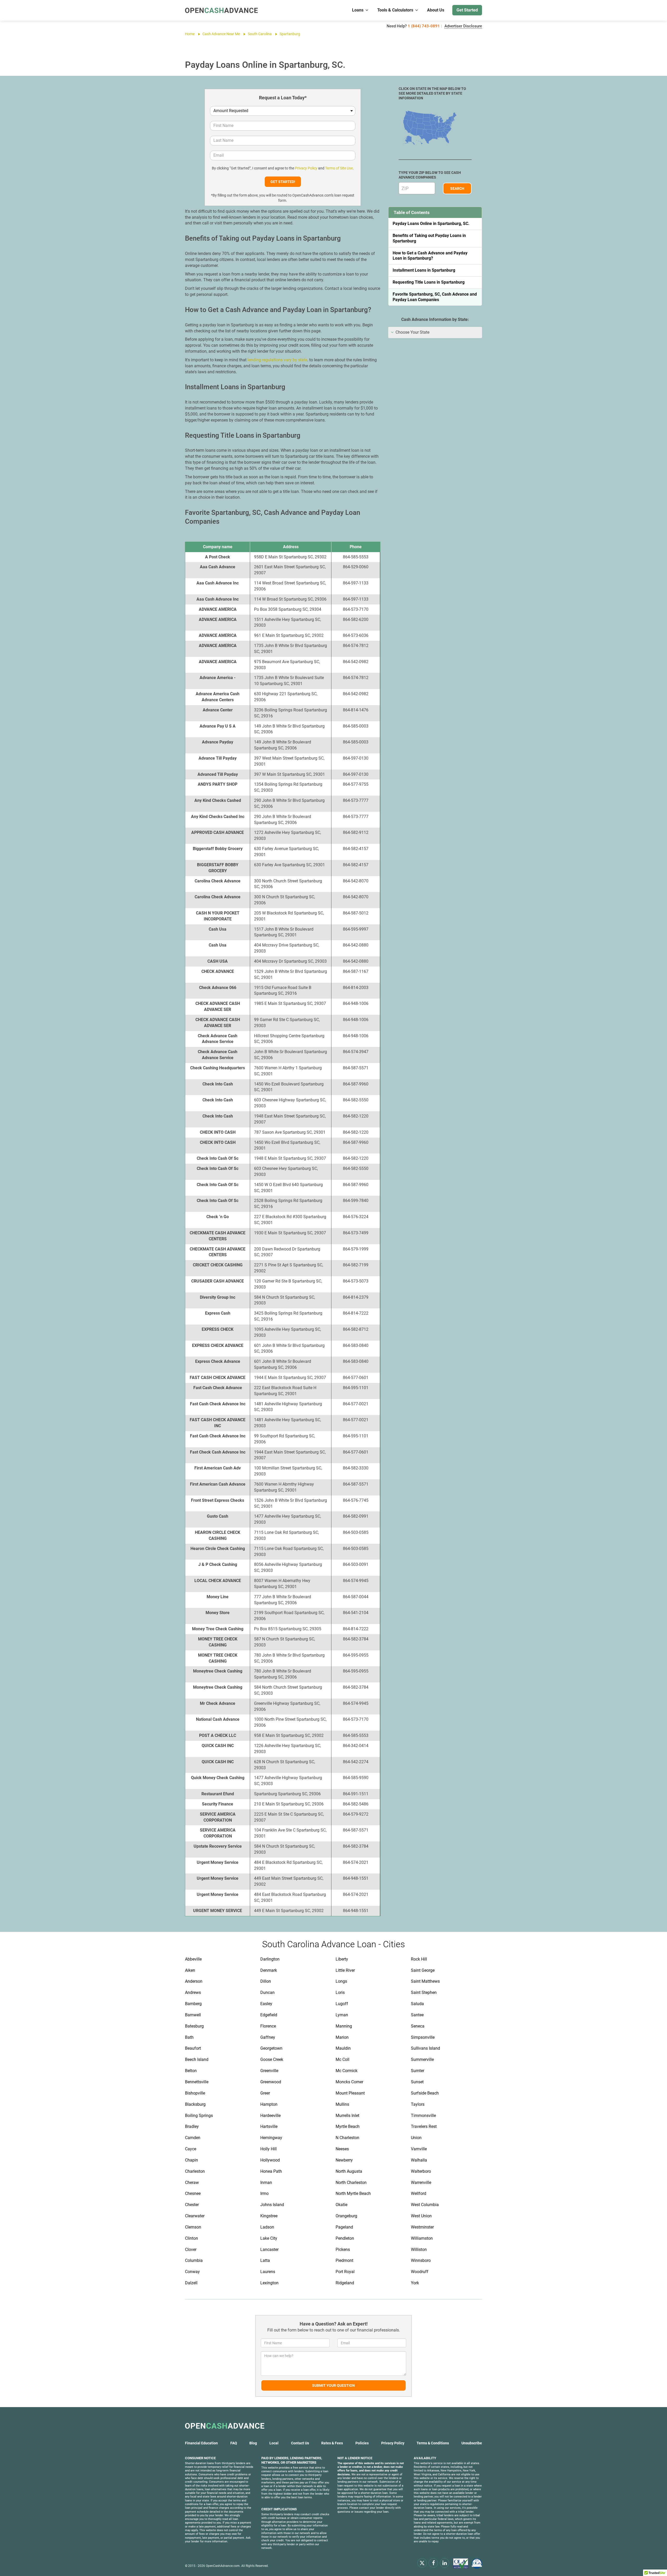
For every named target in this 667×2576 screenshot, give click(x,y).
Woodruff (420, 2272)
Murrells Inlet (347, 2116)
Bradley (192, 2126)
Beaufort (193, 2048)
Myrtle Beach (348, 2126)
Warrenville (421, 2183)
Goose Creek (272, 2059)
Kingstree (269, 2216)
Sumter (418, 2071)
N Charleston (347, 2138)
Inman (266, 2183)
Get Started (467, 10)
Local (274, 2443)
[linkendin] (444, 2563)
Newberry (344, 2160)
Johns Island (272, 2205)
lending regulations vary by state (277, 360)
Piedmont (344, 2260)
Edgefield (269, 2015)
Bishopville (195, 2093)
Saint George (423, 1970)
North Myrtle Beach (353, 2193)
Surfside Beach (425, 2093)
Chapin (192, 2160)
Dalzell (191, 2283)
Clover (191, 2250)
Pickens (343, 2250)
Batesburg (194, 2026)
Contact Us (300, 2443)
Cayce (191, 2149)
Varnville (419, 2149)
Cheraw (192, 2183)
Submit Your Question (333, 2385)
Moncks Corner (349, 2082)
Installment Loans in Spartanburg (424, 270)
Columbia (194, 2260)
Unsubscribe (472, 2443)
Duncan (267, 1992)
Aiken (190, 1970)
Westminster (422, 2227)
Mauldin (343, 2048)
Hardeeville (270, 2116)
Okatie (341, 2205)
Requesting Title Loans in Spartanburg (429, 282)
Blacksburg (195, 2104)
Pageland (344, 2227)
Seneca (418, 2026)
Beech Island (197, 2059)
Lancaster (269, 2250)
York (415, 2283)
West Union (421, 2216)
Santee (417, 2015)
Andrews (193, 1992)
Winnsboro (421, 2260)
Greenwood (271, 2082)
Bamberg (193, 2004)
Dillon (266, 1981)
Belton (191, 2071)
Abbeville (193, 1959)
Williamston (422, 2238)
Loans (358, 10)
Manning (344, 2026)
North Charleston (351, 2183)
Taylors (418, 2104)
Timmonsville (423, 2116)
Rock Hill (419, 1959)
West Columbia (425, 2205)
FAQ (234, 2443)
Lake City (269, 2238)
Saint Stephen (424, 1992)
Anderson (194, 1981)
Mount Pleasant (350, 2093)
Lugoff (342, 2004)
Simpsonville (423, 2037)
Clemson (193, 2227)
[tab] (435, 332)
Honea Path (271, 2171)
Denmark (269, 1970)
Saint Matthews (425, 1981)
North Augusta (349, 2171)
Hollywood (270, 2160)
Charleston (195, 2171)
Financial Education (201, 2443)
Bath (189, 2037)
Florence (268, 2026)
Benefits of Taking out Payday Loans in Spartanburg (429, 238)
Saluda (417, 2004)
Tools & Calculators (395, 10)
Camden (193, 2138)
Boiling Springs (199, 2116)
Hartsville (269, 2126)
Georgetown (271, 2048)
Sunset (417, 2082)
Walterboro (421, 2171)
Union (416, 2138)
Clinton (192, 2238)
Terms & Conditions (433, 2443)
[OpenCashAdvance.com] (221, 10)
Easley (266, 2004)
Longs (341, 1981)
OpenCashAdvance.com (223, 2566)
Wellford (419, 2193)
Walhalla (419, 2160)
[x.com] (422, 2563)
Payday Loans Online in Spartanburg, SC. (431, 224)
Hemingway (271, 2138)
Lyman (342, 2015)
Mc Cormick (347, 2071)
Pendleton (345, 2238)
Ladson (267, 2227)
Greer (265, 2093)
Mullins (342, 2104)
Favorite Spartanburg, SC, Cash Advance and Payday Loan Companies (435, 297)
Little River (345, 1970)
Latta (265, 2260)
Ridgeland (345, 2283)
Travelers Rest (424, 2126)
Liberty (342, 1959)
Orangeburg (346, 2216)
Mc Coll (342, 2059)
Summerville (422, 2059)
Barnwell (193, 2015)
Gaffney (268, 2037)
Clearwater (195, 2216)
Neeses (342, 2149)
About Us (436, 10)
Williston (419, 2250)
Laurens (268, 2272)
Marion (342, 2037)
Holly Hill (268, 2149)
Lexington (269, 2283)
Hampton (269, 2104)
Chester (192, 2205)
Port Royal (345, 2272)
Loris (340, 1992)
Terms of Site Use (339, 168)
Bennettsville (197, 2082)
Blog (253, 2443)
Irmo (264, 2193)
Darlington (270, 1959)
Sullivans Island (425, 2048)
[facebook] (433, 2563)
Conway (192, 2272)
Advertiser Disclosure (463, 26)
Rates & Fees (332, 2443)
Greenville (269, 2071)
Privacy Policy (306, 168)
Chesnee (193, 2193)
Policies (362, 2443)
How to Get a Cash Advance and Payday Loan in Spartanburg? (430, 256)
